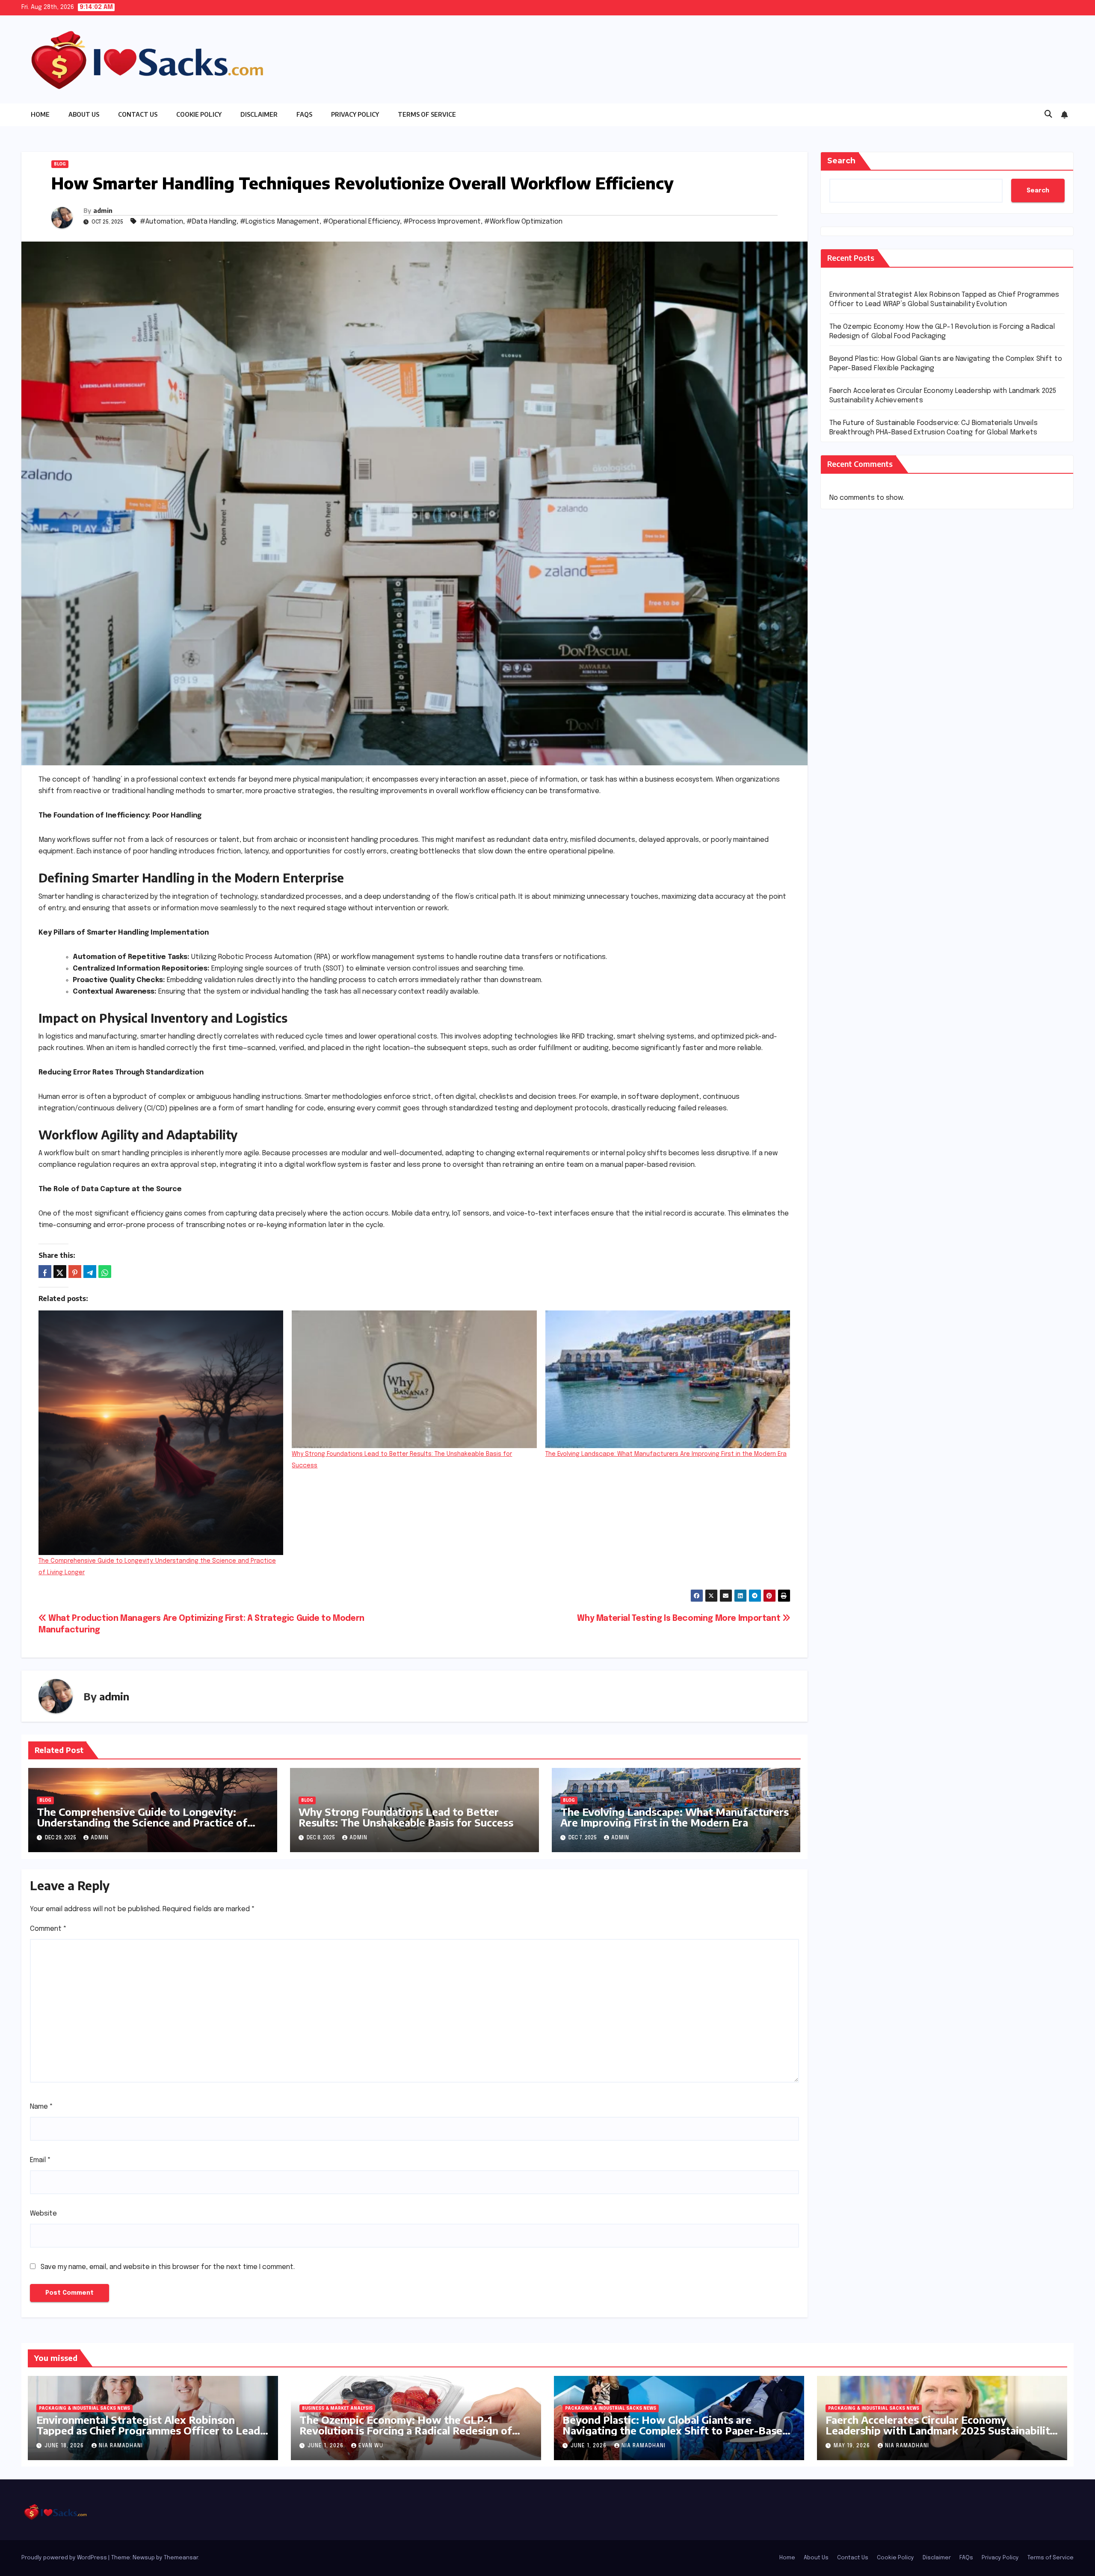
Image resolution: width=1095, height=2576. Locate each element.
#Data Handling (212, 222)
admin (103, 211)
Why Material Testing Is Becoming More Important (680, 1619)
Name (41, 2107)
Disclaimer (259, 114)
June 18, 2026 (65, 2446)
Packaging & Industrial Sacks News (84, 2408)
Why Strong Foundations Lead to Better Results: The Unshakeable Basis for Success (406, 1817)
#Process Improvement (442, 222)
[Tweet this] (60, 1272)
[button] (1048, 115)
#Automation (161, 222)
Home (40, 114)
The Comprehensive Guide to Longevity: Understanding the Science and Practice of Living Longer (142, 1822)
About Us (84, 114)
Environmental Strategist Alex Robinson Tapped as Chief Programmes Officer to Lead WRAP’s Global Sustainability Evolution (148, 2430)
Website (43, 2214)
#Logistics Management (280, 222)
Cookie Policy (199, 114)
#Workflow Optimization (523, 222)
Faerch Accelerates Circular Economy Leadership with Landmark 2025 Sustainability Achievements (941, 2430)
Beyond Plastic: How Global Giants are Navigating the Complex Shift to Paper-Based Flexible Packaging (676, 2430)
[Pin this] (75, 1272)
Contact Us (138, 114)
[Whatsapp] (105, 1272)
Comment (48, 1929)
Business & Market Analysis (337, 2408)
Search (841, 161)
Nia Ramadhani (121, 2446)
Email (40, 2160)
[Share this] (45, 1272)
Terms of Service (427, 114)
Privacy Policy (355, 114)
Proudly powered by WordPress (65, 2558)
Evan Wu (371, 2446)
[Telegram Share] (90, 1272)
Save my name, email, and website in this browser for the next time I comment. (168, 2267)
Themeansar (181, 2558)
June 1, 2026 (326, 2446)
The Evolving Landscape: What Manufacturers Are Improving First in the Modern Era (666, 1454)
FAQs (304, 114)
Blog (60, 164)
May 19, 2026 (853, 2446)
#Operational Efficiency (361, 222)
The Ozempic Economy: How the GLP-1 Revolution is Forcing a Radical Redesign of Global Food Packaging (406, 2430)
